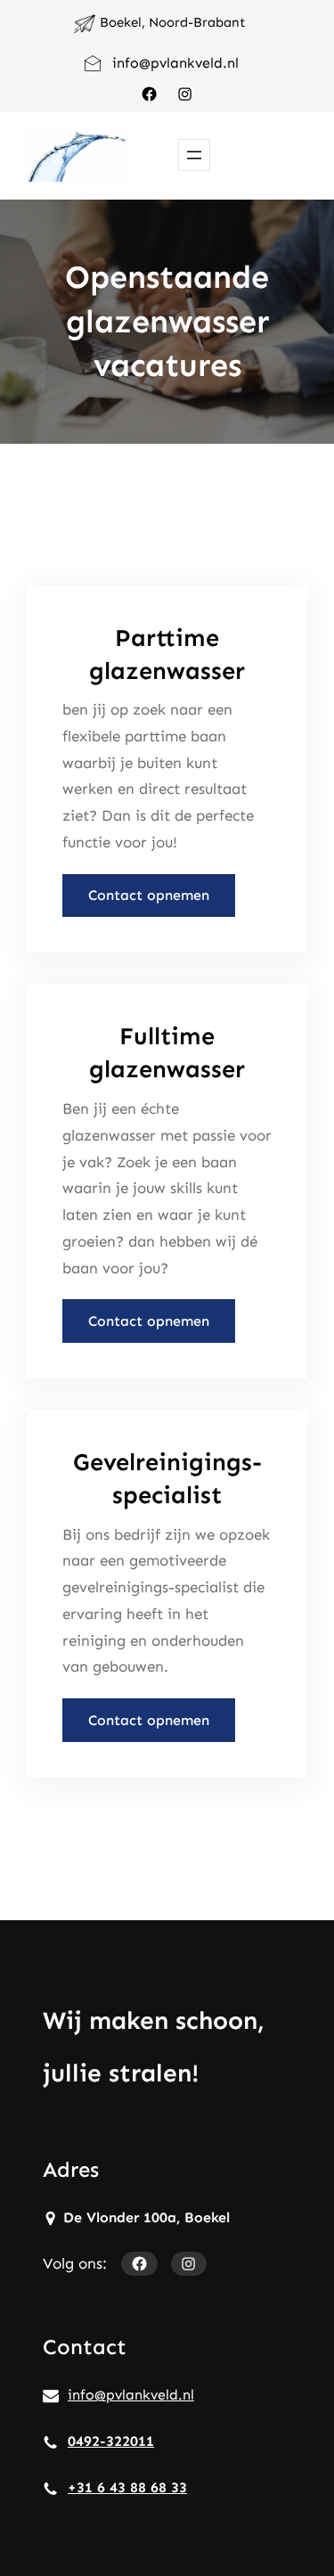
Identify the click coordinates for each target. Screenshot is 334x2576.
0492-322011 (111, 2441)
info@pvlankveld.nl (175, 63)
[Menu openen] (194, 155)
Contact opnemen (149, 895)
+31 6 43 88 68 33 (127, 2487)
